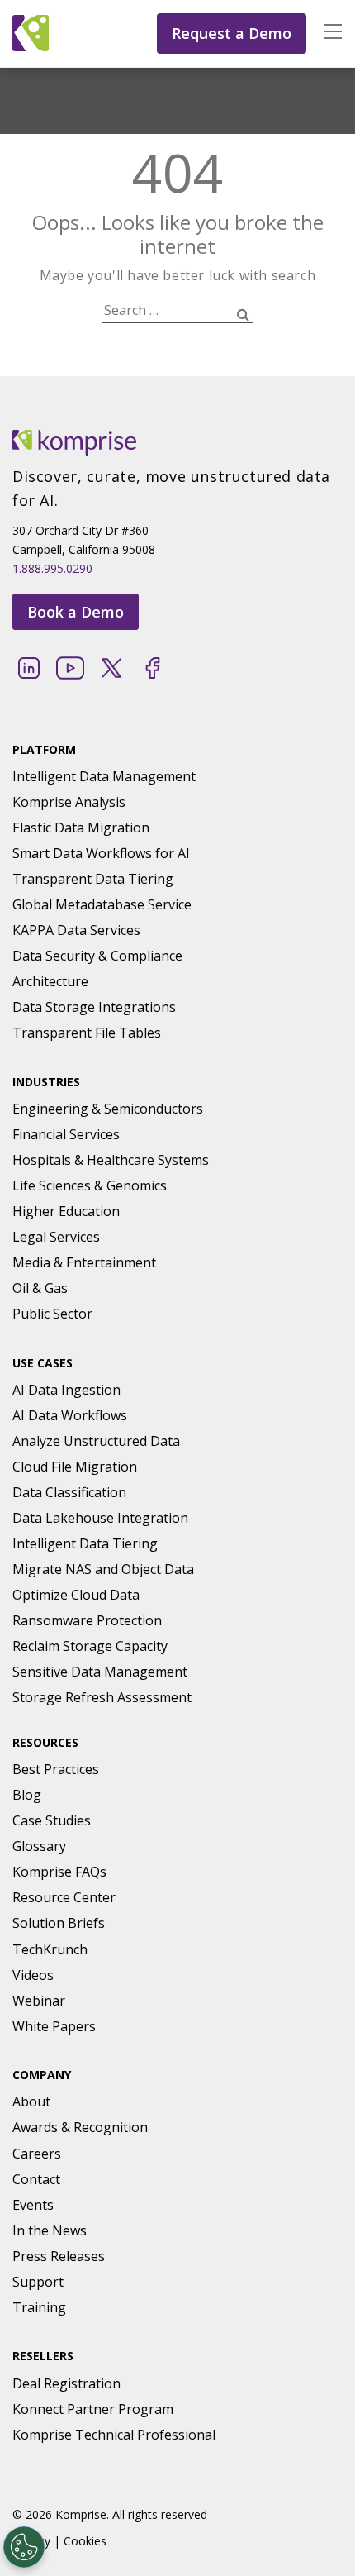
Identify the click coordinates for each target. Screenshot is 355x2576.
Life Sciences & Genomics (90, 1185)
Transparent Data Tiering (93, 879)
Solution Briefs (59, 1923)
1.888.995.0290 (52, 568)
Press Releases (59, 2256)
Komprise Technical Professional (114, 2435)
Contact (36, 2179)
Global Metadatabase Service (102, 904)
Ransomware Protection (87, 1620)
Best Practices (56, 1769)
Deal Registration (66, 2383)
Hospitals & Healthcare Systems (111, 1160)
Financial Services (66, 1134)
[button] (324, 33)
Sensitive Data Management (100, 1672)
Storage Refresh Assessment (102, 1697)
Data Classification (69, 1492)
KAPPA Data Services (76, 930)
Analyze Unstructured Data (96, 1441)
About (31, 2101)
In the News (50, 2230)
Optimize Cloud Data (76, 1595)
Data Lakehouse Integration (100, 1518)
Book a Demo (76, 612)
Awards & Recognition (80, 2127)
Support (38, 2282)
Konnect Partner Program (93, 2409)
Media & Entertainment (84, 1262)
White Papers (54, 2026)
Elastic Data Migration (81, 828)
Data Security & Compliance (97, 956)
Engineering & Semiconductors (108, 1109)
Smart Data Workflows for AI (101, 853)
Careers (37, 2154)
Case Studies (52, 1820)
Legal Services (56, 1237)
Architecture (50, 981)
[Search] (243, 315)
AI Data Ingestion (66, 1390)
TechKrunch (50, 1949)
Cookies (85, 2541)
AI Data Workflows (70, 1415)
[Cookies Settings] (24, 2547)
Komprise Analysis (69, 802)
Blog (27, 1795)
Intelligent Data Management (104, 776)
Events (33, 2205)
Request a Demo (232, 33)
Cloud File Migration (75, 1467)
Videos (33, 1975)
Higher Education (66, 1211)
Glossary (39, 1846)
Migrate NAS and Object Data (103, 1569)
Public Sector (52, 1314)
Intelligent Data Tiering (85, 1543)
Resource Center (64, 1897)
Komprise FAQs (59, 1872)
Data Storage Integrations (94, 1007)
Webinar (39, 2001)
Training (39, 2307)
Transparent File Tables (87, 1033)
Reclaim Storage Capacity (90, 1646)
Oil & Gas (40, 1288)
